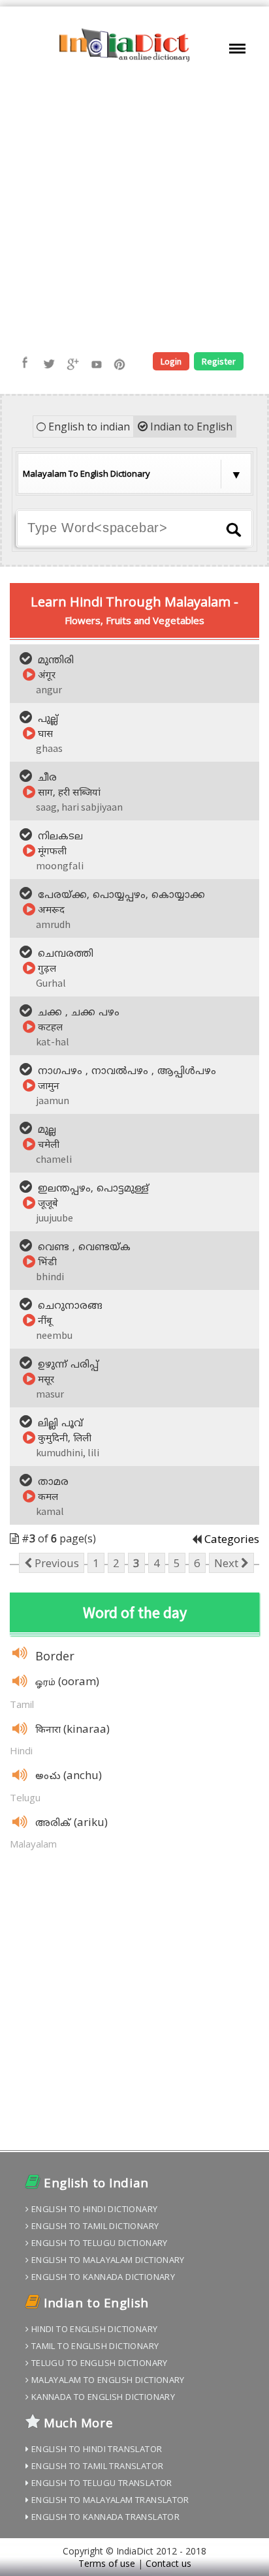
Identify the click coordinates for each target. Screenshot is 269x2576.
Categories (232, 1539)
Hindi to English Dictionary (93, 2329)
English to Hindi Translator (95, 2449)
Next (228, 1563)
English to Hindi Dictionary (93, 2209)
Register (219, 361)
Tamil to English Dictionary (94, 2346)
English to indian (88, 427)
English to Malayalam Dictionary (106, 2260)
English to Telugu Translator (100, 2483)
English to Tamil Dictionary (94, 2226)
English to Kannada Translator (104, 2517)
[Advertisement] (134, 208)
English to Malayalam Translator (109, 2500)
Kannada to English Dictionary (102, 2397)
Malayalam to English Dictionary (106, 2380)
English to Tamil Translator (96, 2466)
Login (171, 361)
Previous (55, 1563)
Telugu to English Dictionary (98, 2363)
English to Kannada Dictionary (102, 2277)
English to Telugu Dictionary (98, 2243)
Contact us (168, 2563)
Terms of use (107, 2563)
